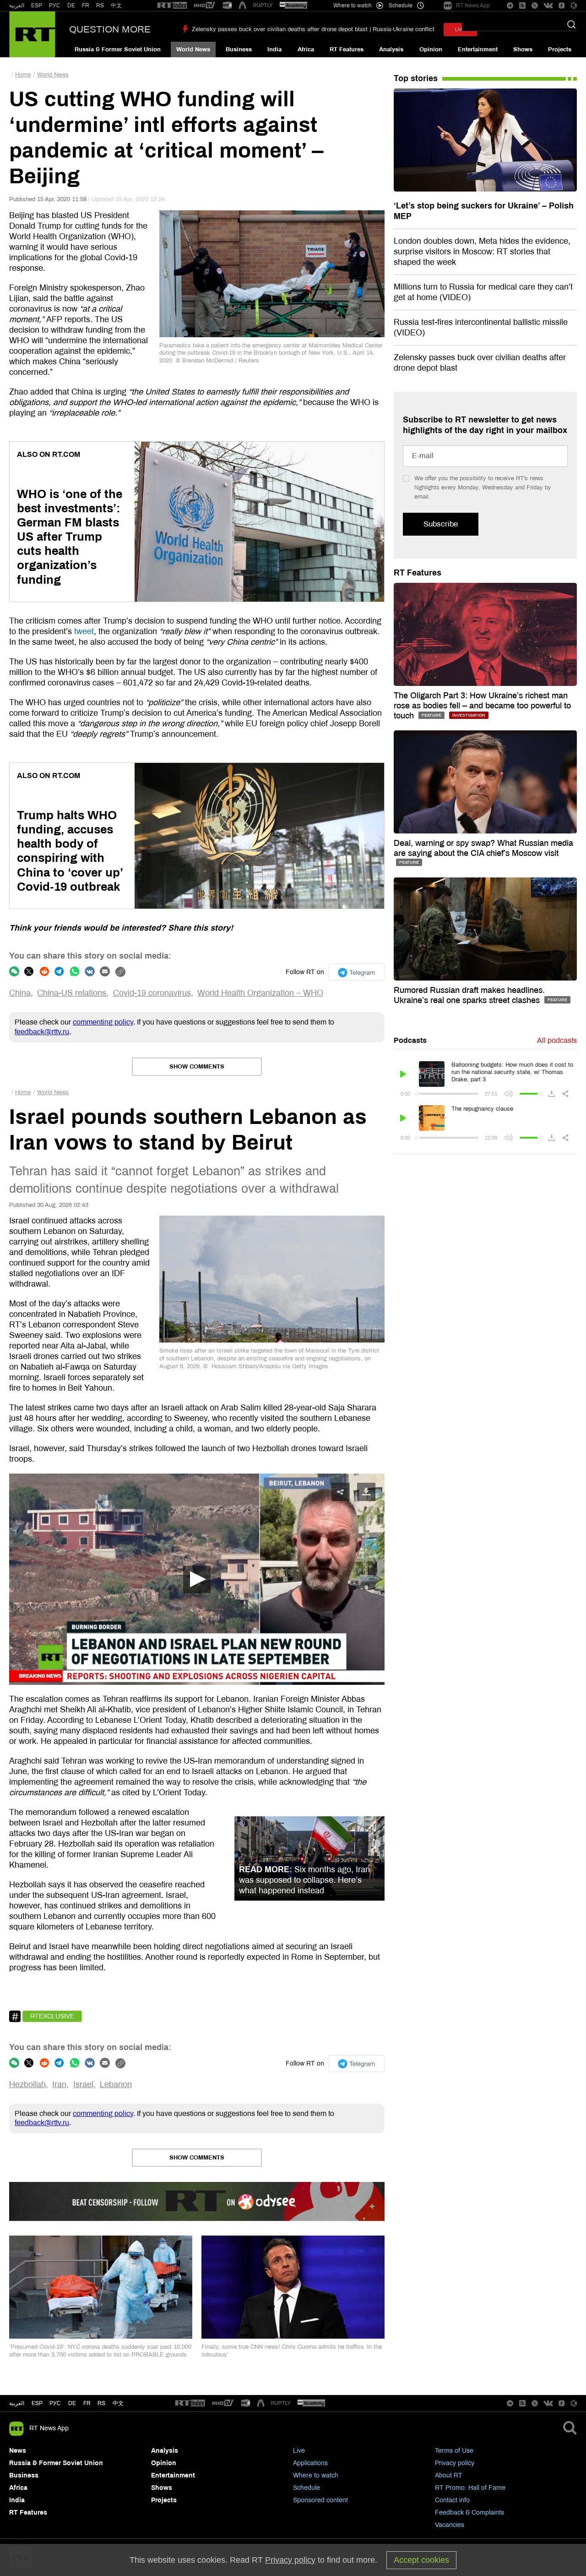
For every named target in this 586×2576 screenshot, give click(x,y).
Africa (306, 49)
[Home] (32, 34)
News (18, 2451)
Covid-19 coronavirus (152, 993)
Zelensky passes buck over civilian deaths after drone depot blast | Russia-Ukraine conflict (313, 29)
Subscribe (441, 524)
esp (37, 2403)
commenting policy (103, 1022)
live (460, 30)
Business (239, 49)
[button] (197, 1579)
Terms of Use (454, 2451)
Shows (523, 49)
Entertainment (478, 49)
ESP (37, 5)
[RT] (172, 6)
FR (86, 5)
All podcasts (557, 1040)
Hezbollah (27, 2084)
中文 (116, 5)
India (274, 49)
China (20, 993)
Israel (83, 2084)
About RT (449, 2475)
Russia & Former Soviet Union (118, 49)
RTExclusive (52, 2016)
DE (71, 5)
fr (87, 2403)
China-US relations (72, 993)
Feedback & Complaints (469, 2513)
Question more (110, 29)
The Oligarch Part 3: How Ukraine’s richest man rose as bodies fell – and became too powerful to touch (482, 706)
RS (100, 5)
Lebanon (116, 2084)
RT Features (347, 49)
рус (55, 2403)
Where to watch (316, 2475)
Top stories (416, 78)
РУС (55, 5)
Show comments (197, 1067)
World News (193, 49)
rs (101, 2403)
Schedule (307, 2488)
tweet (84, 631)
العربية (17, 5)
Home (23, 75)
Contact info (452, 2500)
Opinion (431, 49)
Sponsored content (320, 2500)
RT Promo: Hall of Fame (470, 2488)
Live (299, 2451)
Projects (560, 49)
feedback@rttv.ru (42, 1032)
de (72, 2403)
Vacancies (450, 2525)
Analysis (391, 49)
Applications (310, 2463)
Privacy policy (455, 2463)
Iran (59, 2084)
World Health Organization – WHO (260, 993)
